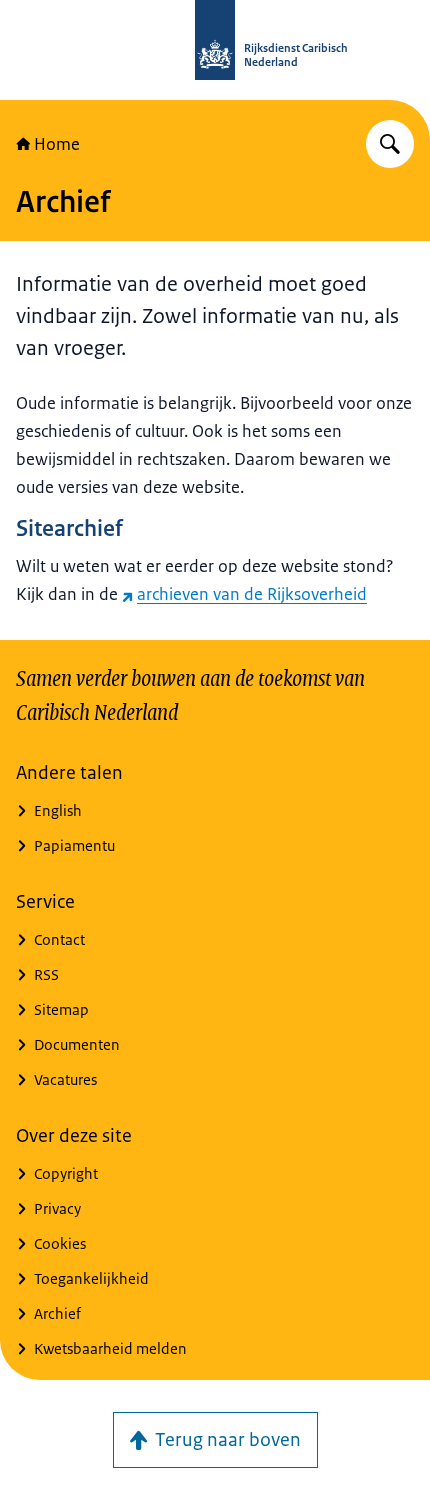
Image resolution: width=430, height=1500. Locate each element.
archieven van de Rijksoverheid (252, 594)
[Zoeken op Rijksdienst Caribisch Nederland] (390, 144)
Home (57, 144)
